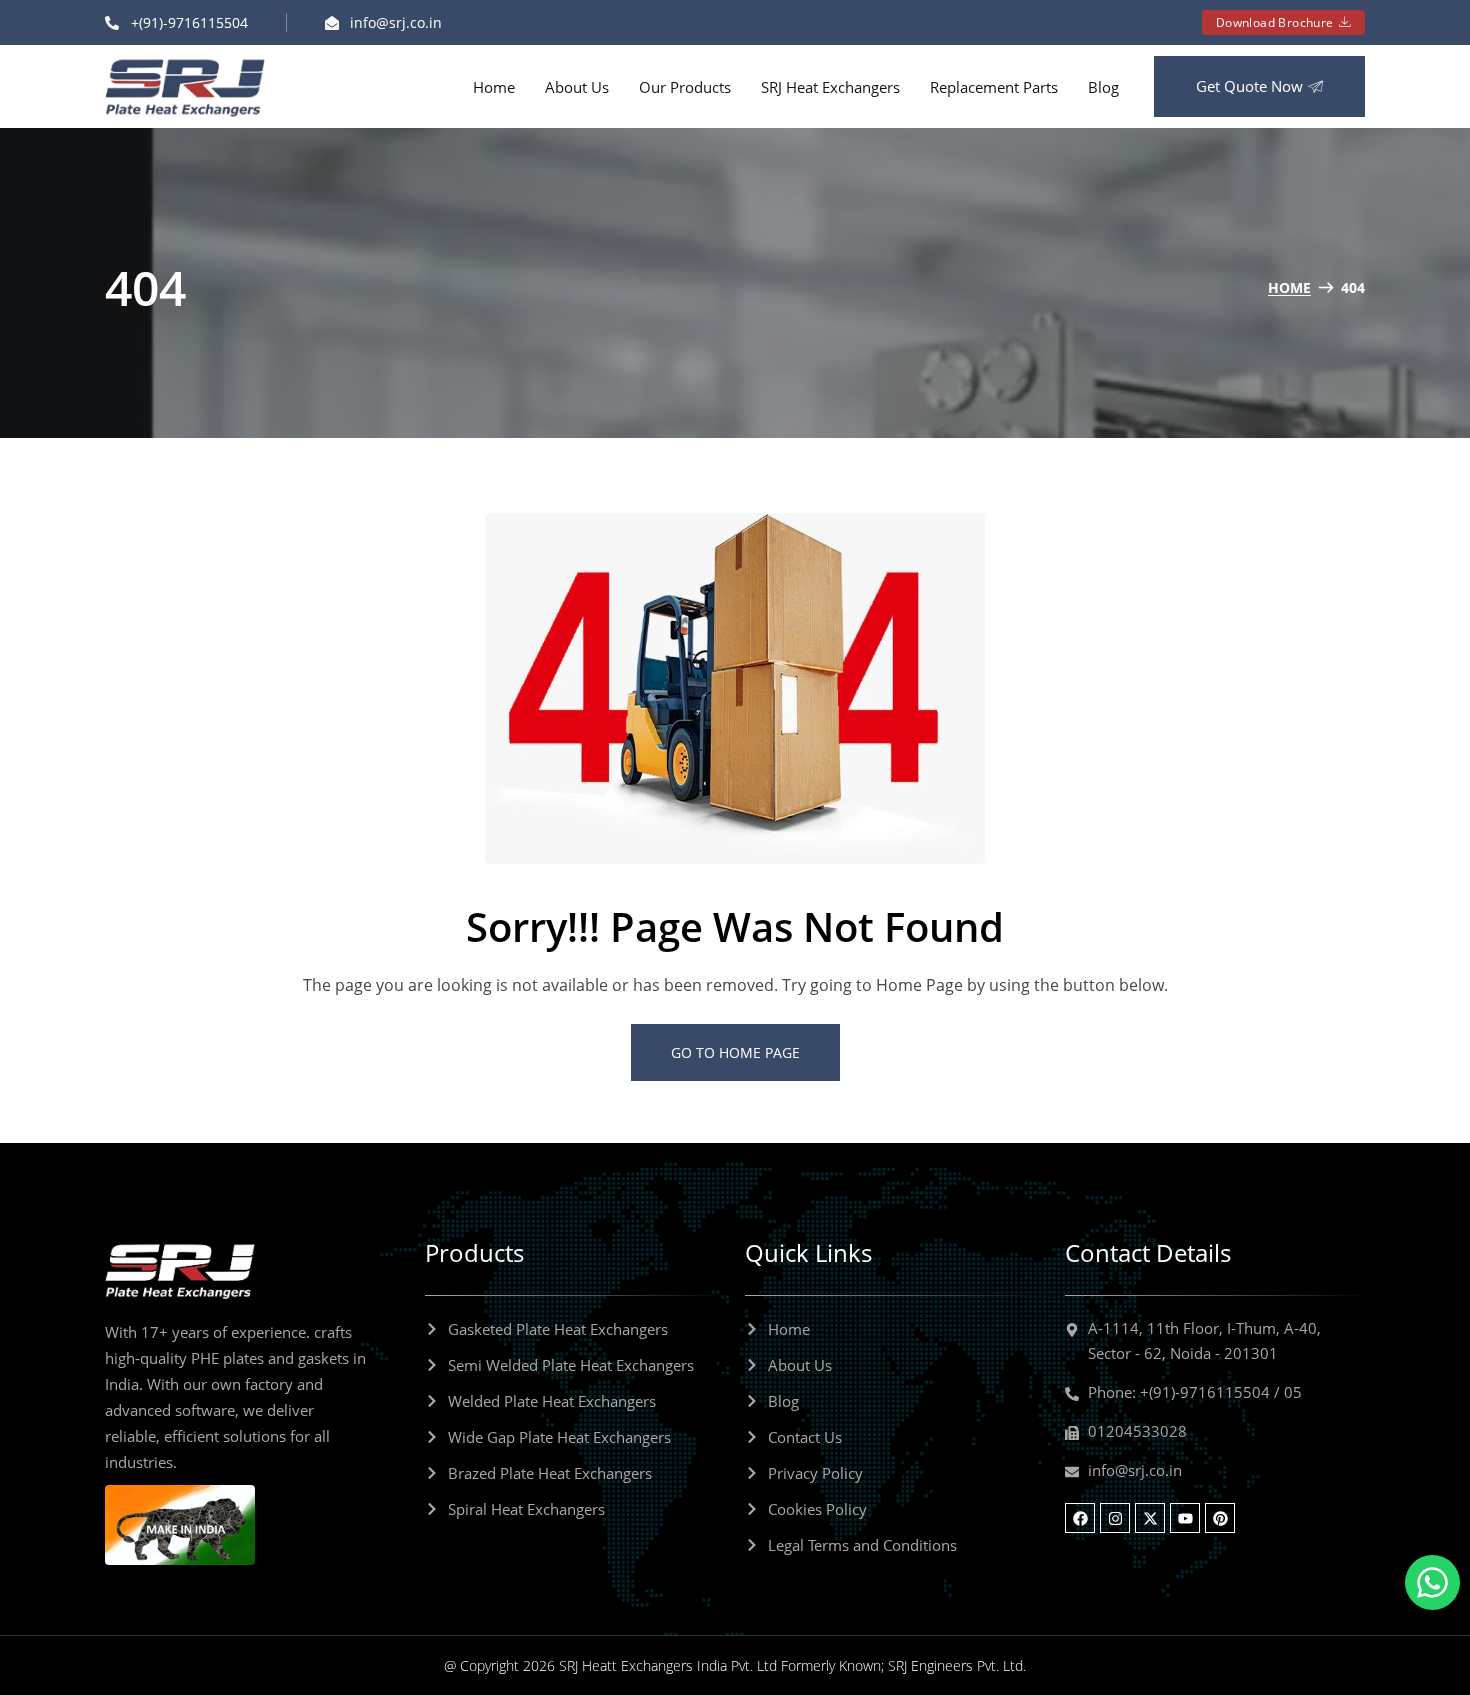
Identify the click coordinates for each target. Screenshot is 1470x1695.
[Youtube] (1185, 1518)
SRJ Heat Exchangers (830, 87)
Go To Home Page (735, 1052)
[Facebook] (1080, 1518)
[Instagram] (1115, 1518)
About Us (577, 87)
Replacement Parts (994, 87)
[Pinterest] (1220, 1518)
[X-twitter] (1150, 1518)
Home (494, 87)
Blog (1103, 87)
